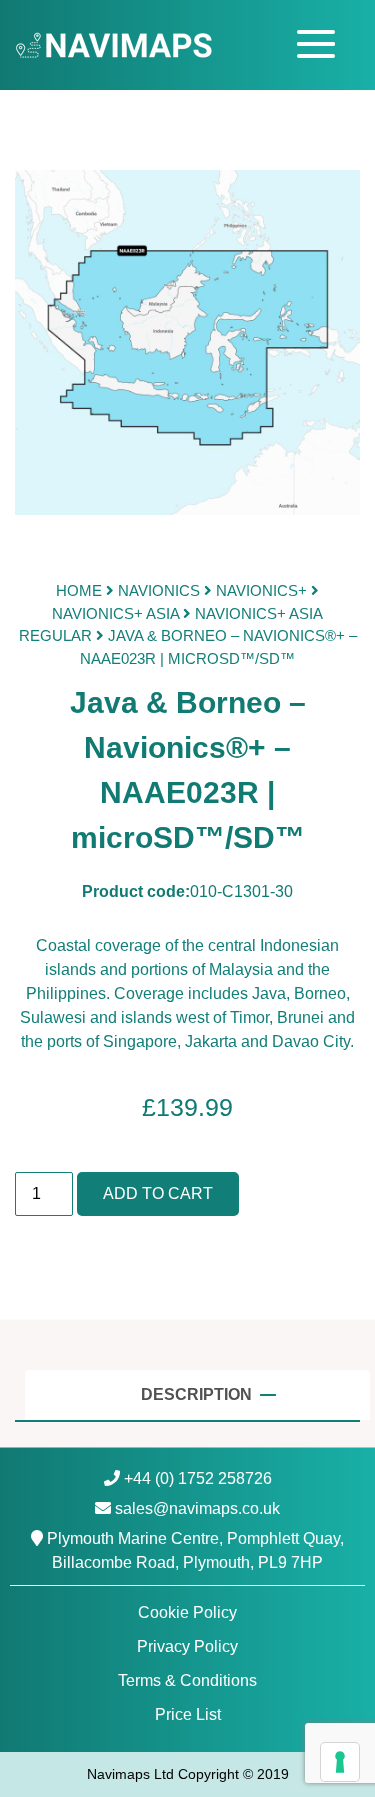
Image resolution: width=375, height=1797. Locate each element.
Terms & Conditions (187, 1680)
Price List (188, 1714)
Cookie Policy (187, 1612)
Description (198, 1394)
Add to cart (158, 1193)
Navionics (159, 590)
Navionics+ (261, 590)
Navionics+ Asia (115, 613)
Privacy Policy (187, 1646)
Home (79, 590)
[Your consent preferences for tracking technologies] (340, 1762)
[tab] (197, 1395)
